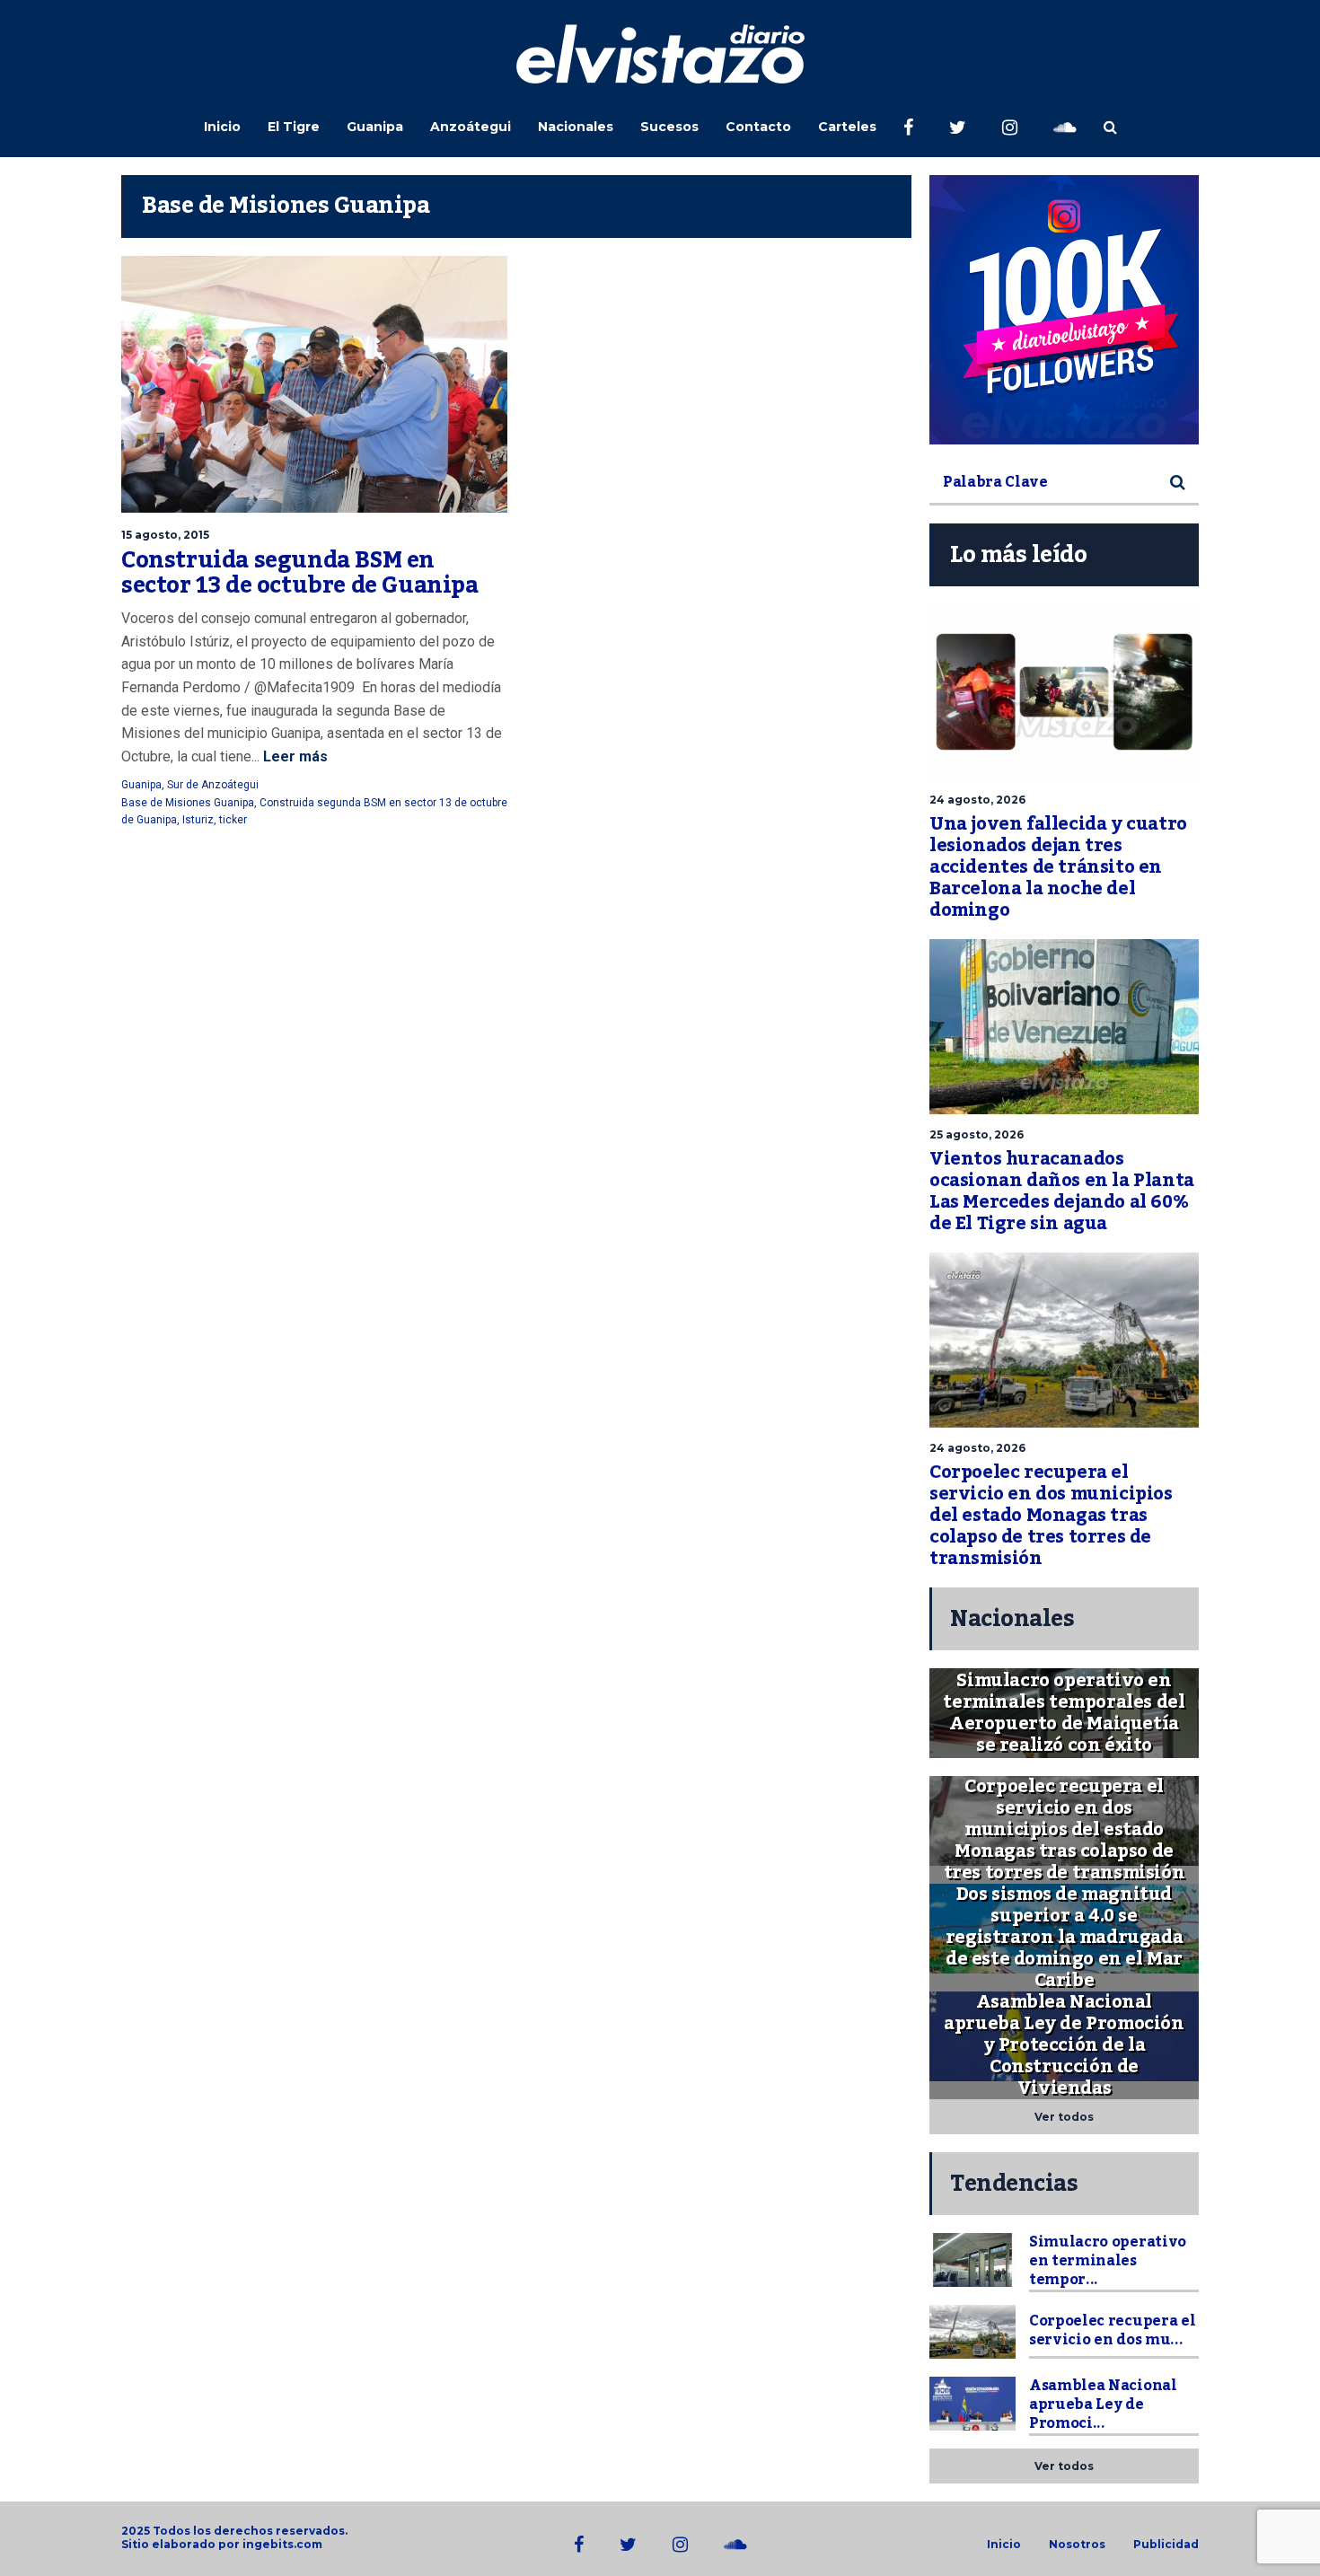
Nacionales (576, 127)
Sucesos (669, 127)
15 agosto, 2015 (165, 535)
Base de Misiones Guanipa (188, 803)
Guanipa (375, 127)
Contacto (758, 127)
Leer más (294, 756)
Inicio (222, 127)
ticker (233, 820)
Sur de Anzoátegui (213, 785)
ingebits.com (282, 2544)
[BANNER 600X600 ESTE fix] (1064, 310)
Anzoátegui (471, 127)
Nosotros (1077, 2545)
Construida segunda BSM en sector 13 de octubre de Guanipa (300, 573)
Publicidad (1166, 2545)
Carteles (847, 127)
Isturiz (198, 820)
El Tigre (294, 127)
